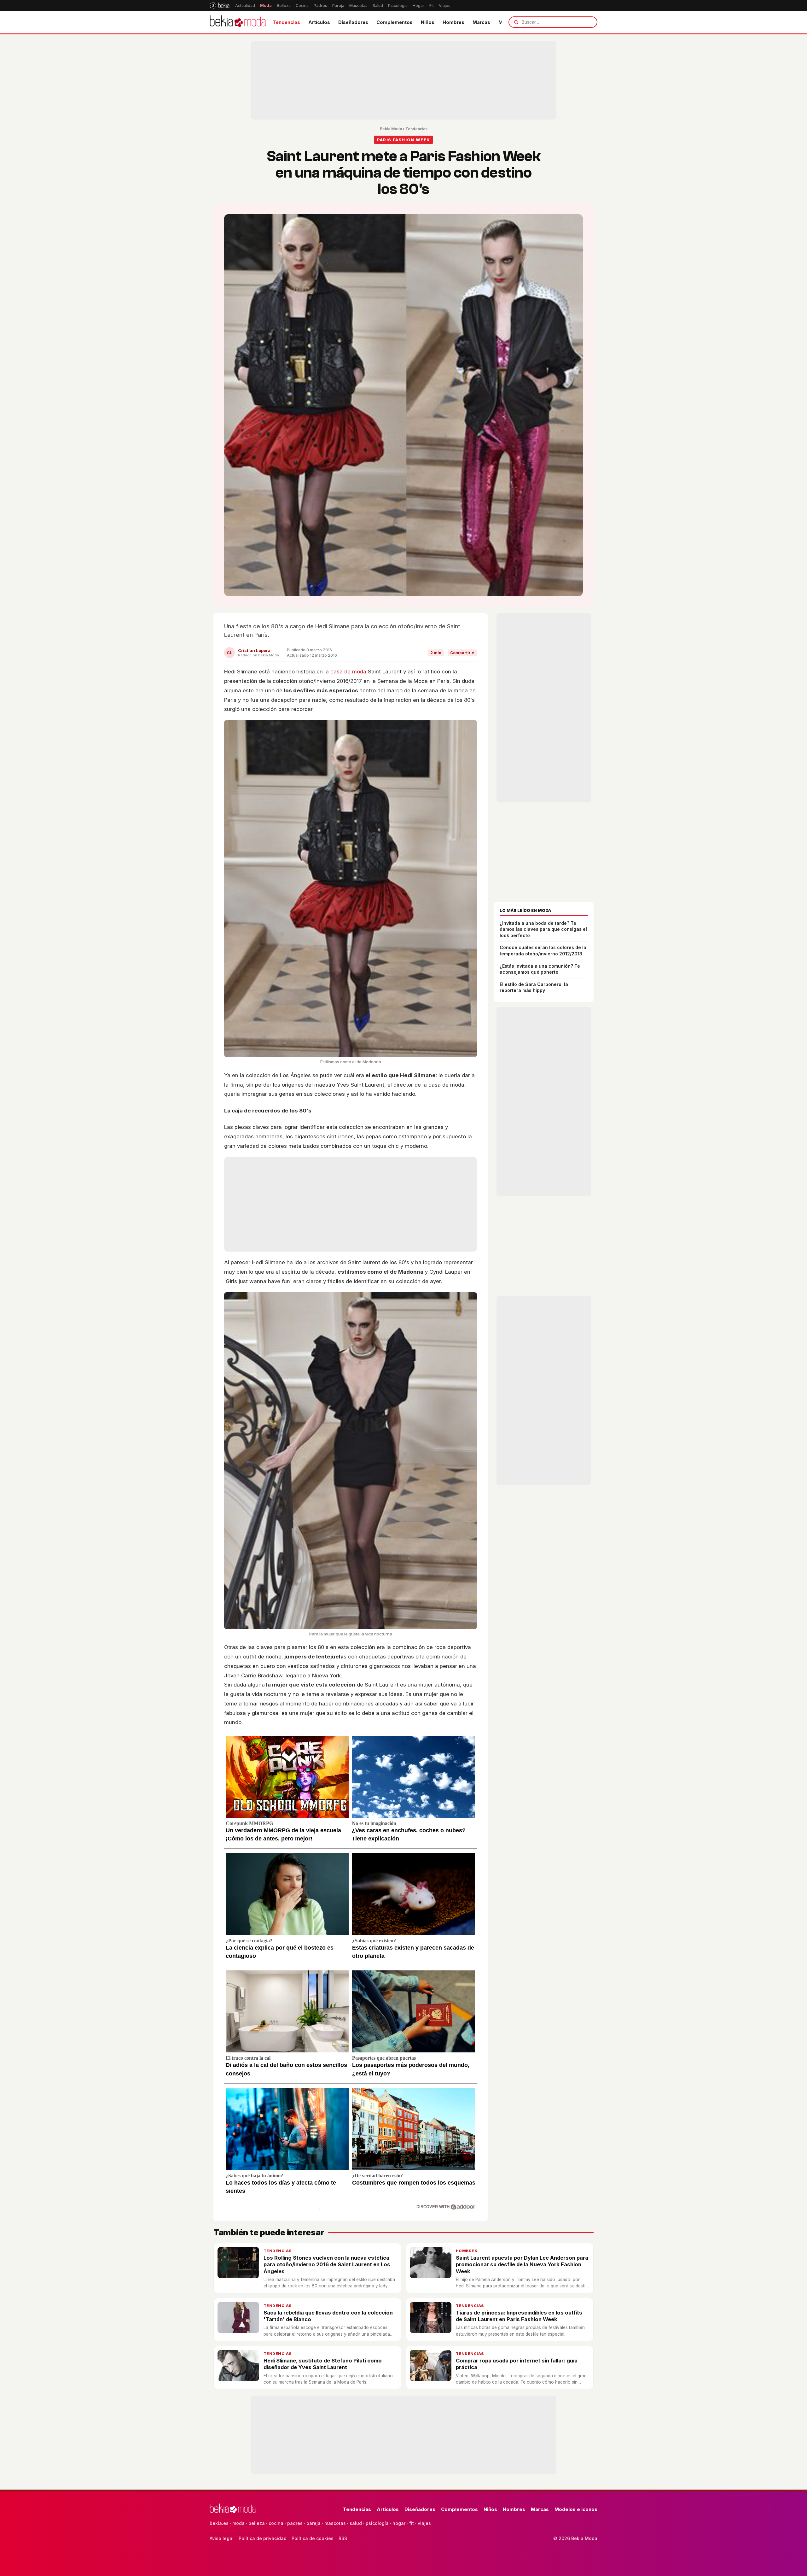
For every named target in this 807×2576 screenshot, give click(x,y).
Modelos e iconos (576, 2509)
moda (238, 2523)
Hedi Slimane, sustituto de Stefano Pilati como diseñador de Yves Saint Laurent (323, 2364)
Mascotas (358, 6)
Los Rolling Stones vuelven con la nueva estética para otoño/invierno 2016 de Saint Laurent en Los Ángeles (327, 2265)
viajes (424, 2523)
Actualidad (245, 6)
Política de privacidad (263, 2538)
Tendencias (286, 22)
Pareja (338, 6)
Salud (378, 6)
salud (356, 2523)
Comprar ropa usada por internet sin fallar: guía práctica (517, 2364)
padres (295, 2523)
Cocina (302, 6)
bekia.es (219, 2523)
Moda (266, 6)
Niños (428, 22)
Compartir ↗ (462, 653)
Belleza (284, 6)
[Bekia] (220, 5)
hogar (399, 2523)
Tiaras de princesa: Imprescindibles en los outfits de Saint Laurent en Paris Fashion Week (519, 2316)
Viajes (445, 6)
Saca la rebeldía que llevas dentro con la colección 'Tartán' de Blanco (328, 2316)
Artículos (319, 22)
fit (412, 2523)
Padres (320, 6)
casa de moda (348, 672)
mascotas (335, 2523)
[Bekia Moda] (238, 22)
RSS (343, 2538)
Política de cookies (313, 2538)
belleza (257, 2523)
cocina (276, 2523)
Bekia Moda (391, 129)
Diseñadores (353, 22)
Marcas (481, 22)
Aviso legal (222, 2538)
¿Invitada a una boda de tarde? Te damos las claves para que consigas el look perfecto (543, 929)
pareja (314, 2523)
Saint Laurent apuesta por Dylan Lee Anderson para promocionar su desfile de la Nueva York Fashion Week (522, 2265)
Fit (432, 6)
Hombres (453, 22)
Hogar (418, 6)
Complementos (395, 22)
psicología (377, 2523)
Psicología (398, 6)
